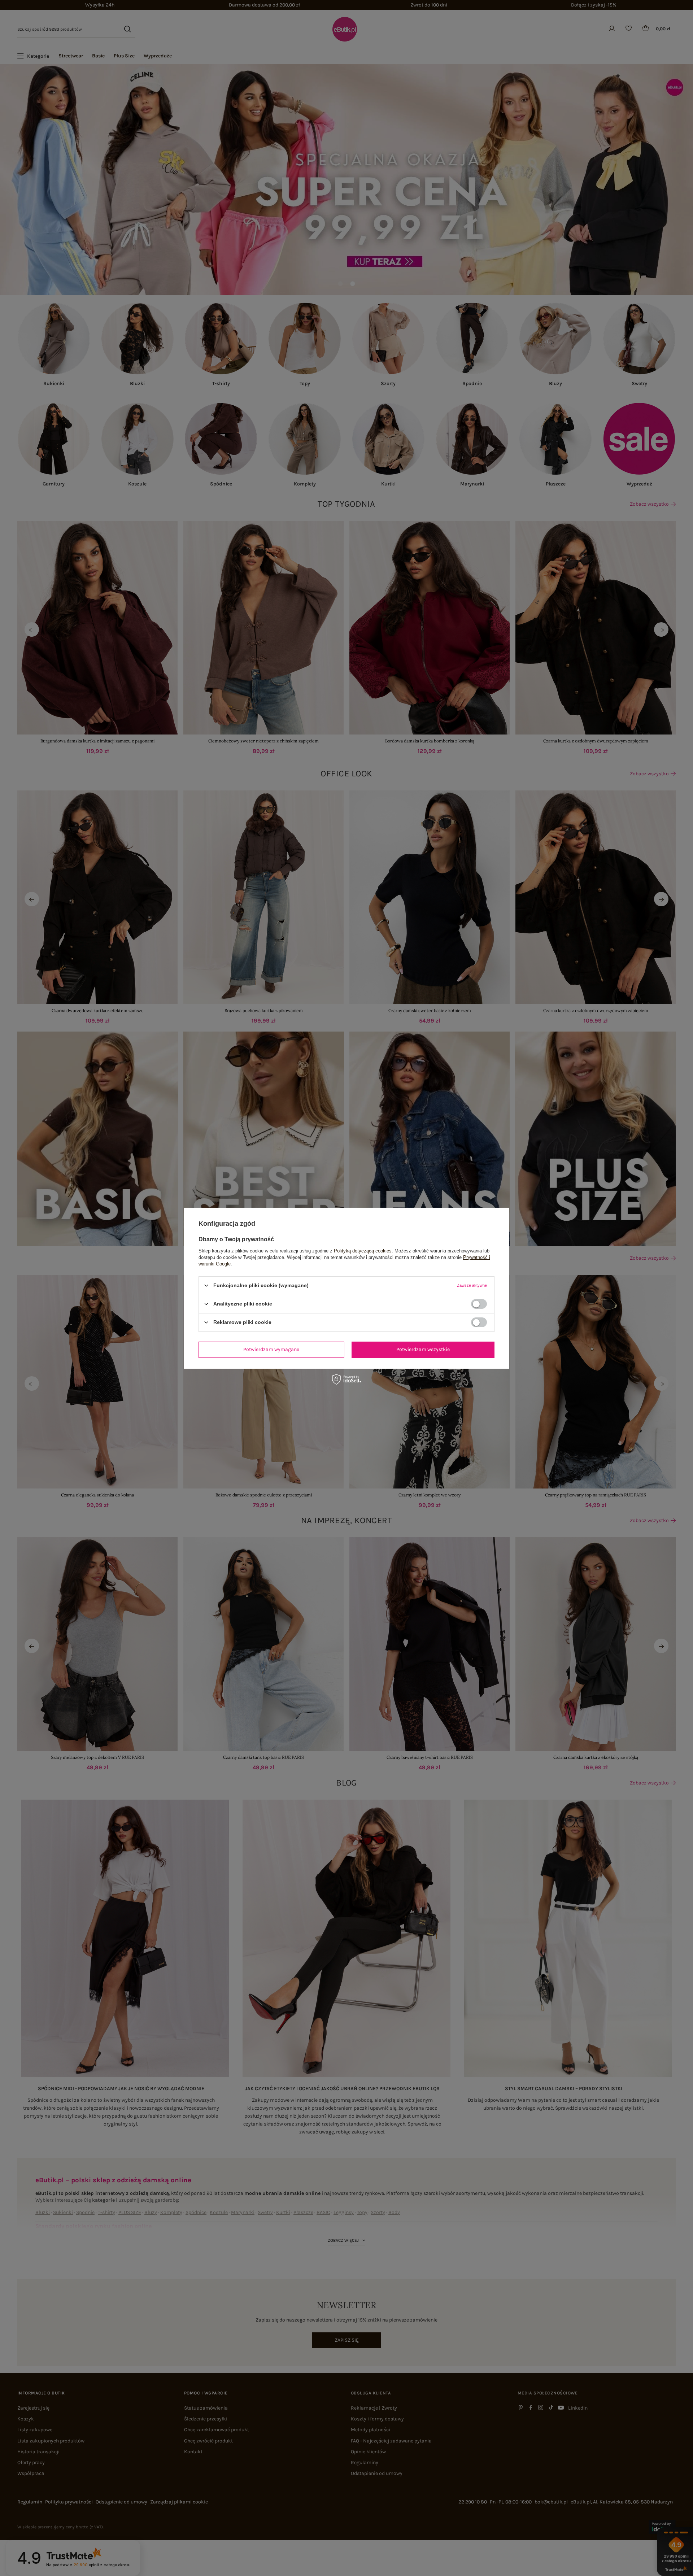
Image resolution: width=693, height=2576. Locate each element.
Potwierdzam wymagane (271, 1349)
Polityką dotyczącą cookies (363, 1250)
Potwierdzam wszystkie (423, 1349)
